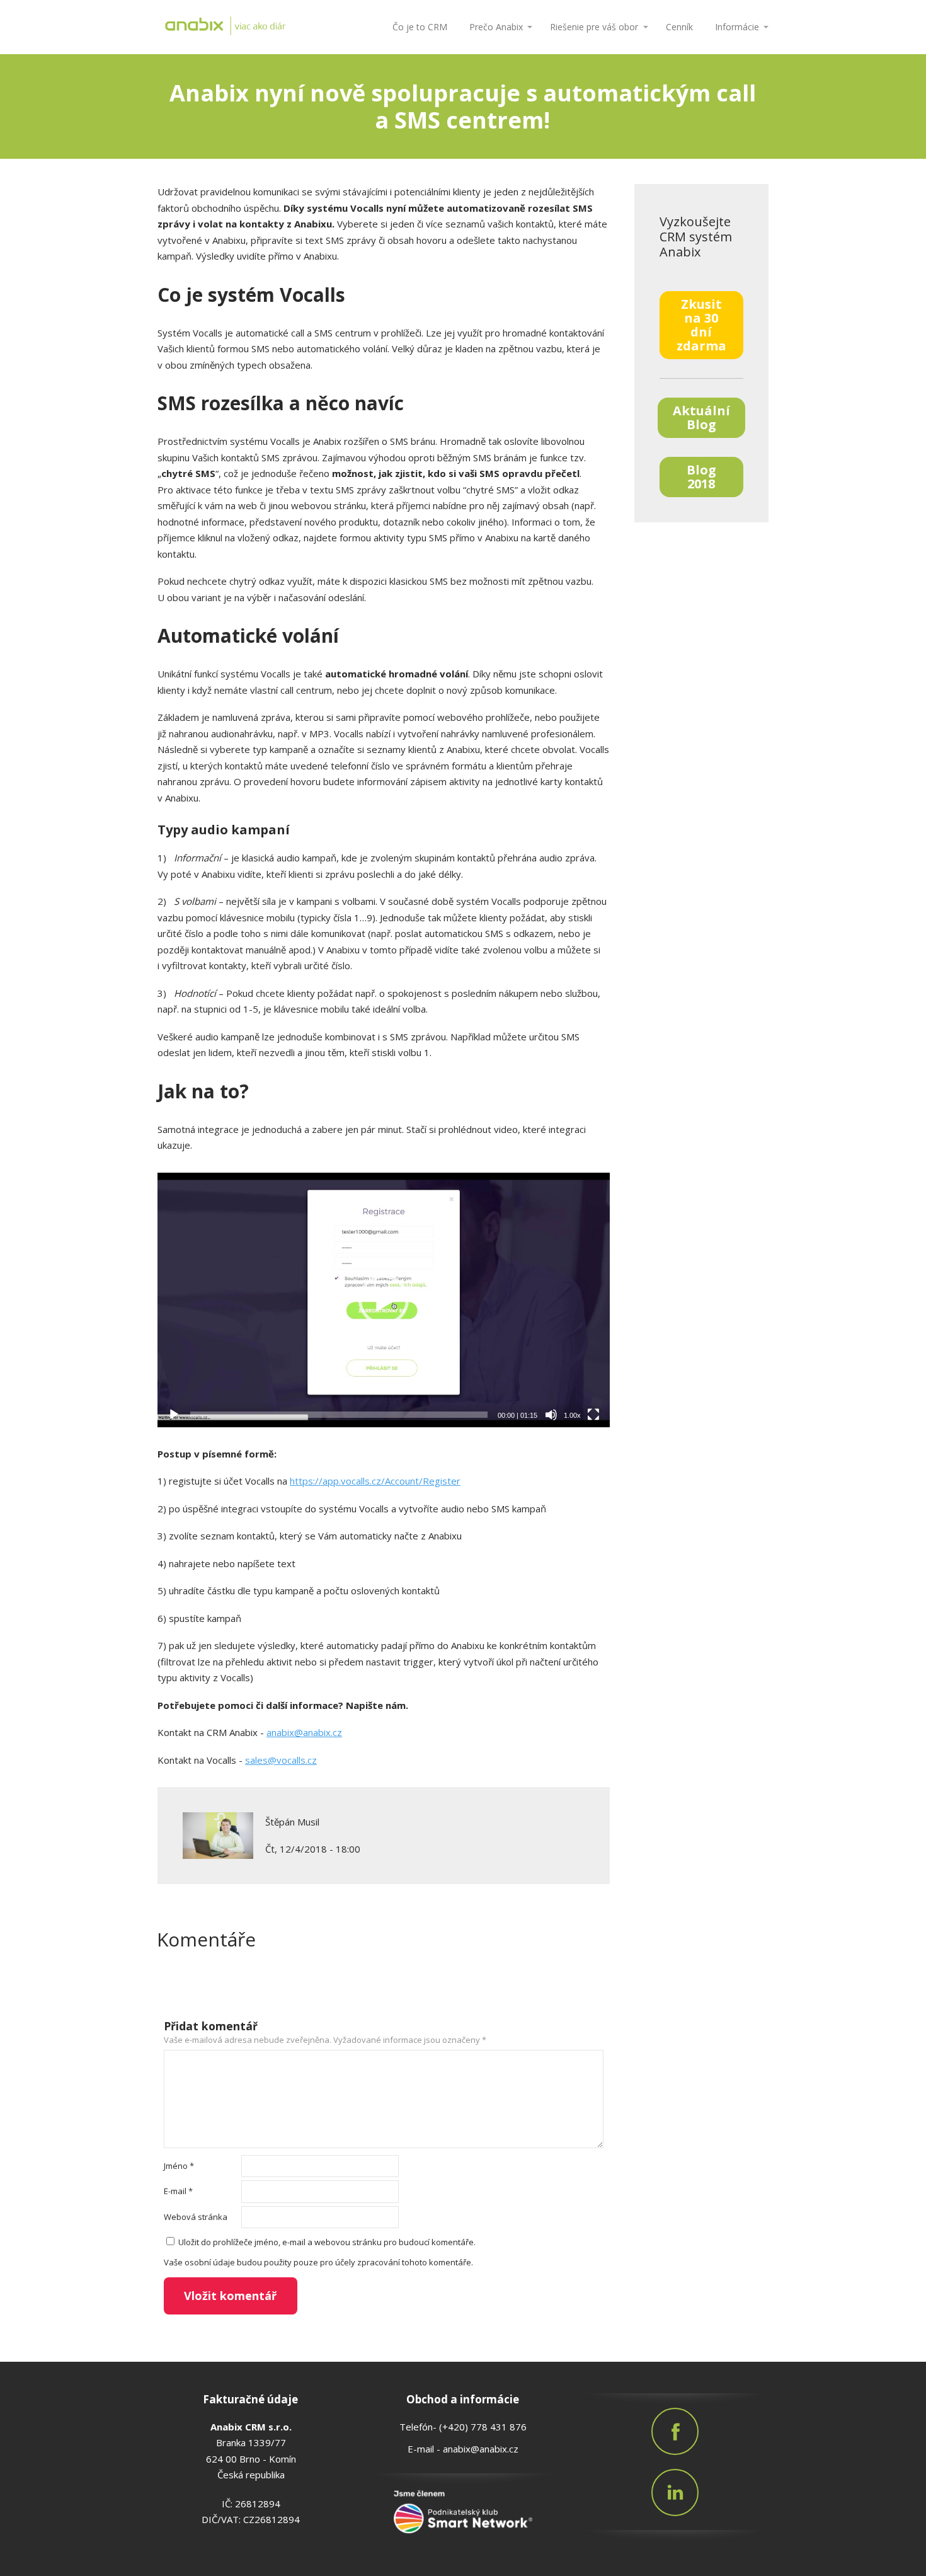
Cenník (679, 27)
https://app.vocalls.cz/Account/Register (375, 1481)
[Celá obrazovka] (593, 1415)
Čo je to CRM (420, 27)
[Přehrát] (174, 1415)
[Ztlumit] (551, 1415)
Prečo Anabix (496, 27)
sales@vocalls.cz (281, 1760)
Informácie (737, 27)
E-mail (178, 2191)
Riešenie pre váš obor (594, 27)
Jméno (179, 2166)
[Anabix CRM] (258, 27)
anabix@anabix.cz (304, 1732)
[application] (384, 1300)
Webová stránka (196, 2217)
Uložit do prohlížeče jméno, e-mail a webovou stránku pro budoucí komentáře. (327, 2242)
